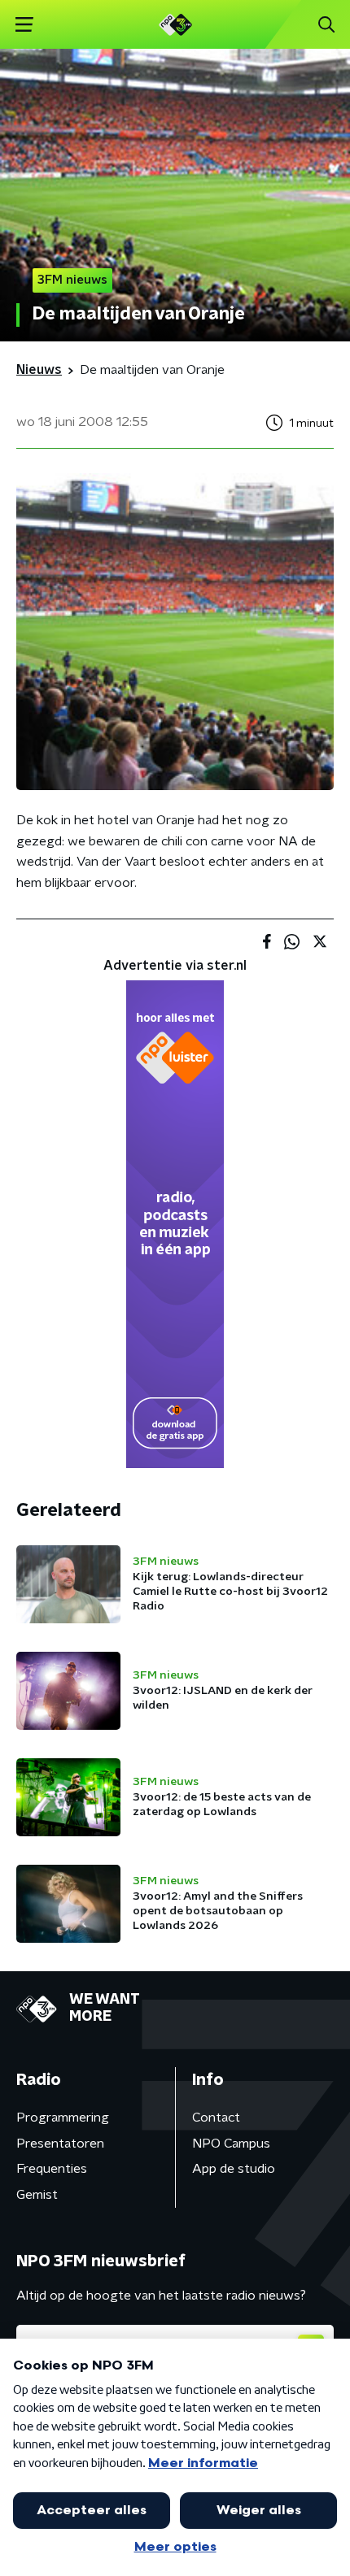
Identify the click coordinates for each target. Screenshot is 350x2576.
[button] (24, 25)
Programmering (63, 2118)
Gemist (37, 2195)
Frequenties (52, 2169)
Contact (216, 2118)
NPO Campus (231, 2144)
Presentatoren (60, 2144)
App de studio (234, 2169)
